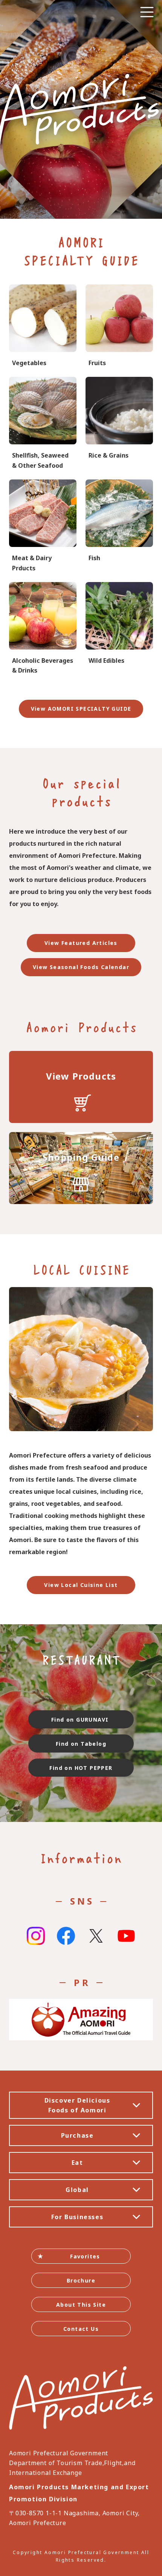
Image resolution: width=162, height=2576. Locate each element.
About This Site (81, 2305)
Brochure (81, 2280)
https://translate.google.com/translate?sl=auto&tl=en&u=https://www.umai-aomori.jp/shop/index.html (81, 1168)
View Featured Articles (81, 943)
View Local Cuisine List (81, 1585)
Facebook (66, 1936)
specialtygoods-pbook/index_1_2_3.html (119, 424)
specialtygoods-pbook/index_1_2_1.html (43, 326)
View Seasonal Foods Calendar (81, 967)
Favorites (85, 2256)
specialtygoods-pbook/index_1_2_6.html (119, 526)
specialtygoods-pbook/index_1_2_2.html (119, 326)
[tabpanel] (81, 109)
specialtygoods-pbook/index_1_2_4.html (119, 629)
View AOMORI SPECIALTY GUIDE (81, 709)
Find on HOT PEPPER (81, 1768)
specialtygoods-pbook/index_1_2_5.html (43, 526)
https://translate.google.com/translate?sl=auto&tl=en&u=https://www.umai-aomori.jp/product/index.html (81, 1087)
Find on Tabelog (81, 1744)
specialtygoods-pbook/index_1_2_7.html (43, 424)
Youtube (126, 1936)
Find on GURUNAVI (81, 1720)
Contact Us (81, 2329)
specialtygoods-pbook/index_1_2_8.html (43, 629)
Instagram (36, 1936)
